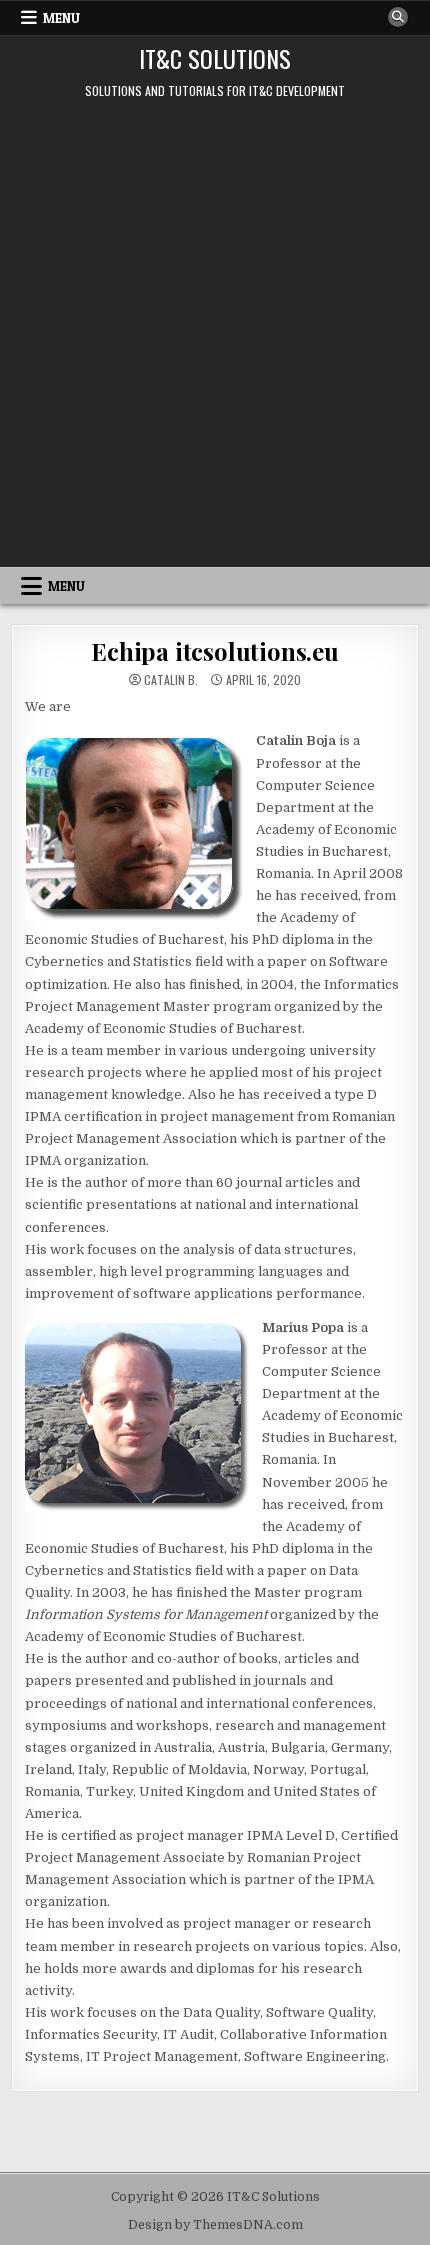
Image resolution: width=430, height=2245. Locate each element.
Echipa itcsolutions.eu (215, 651)
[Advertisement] (215, 342)
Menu (61, 18)
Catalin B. (171, 680)
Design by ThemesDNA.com (215, 2225)
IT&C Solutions (215, 58)
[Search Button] (398, 17)
